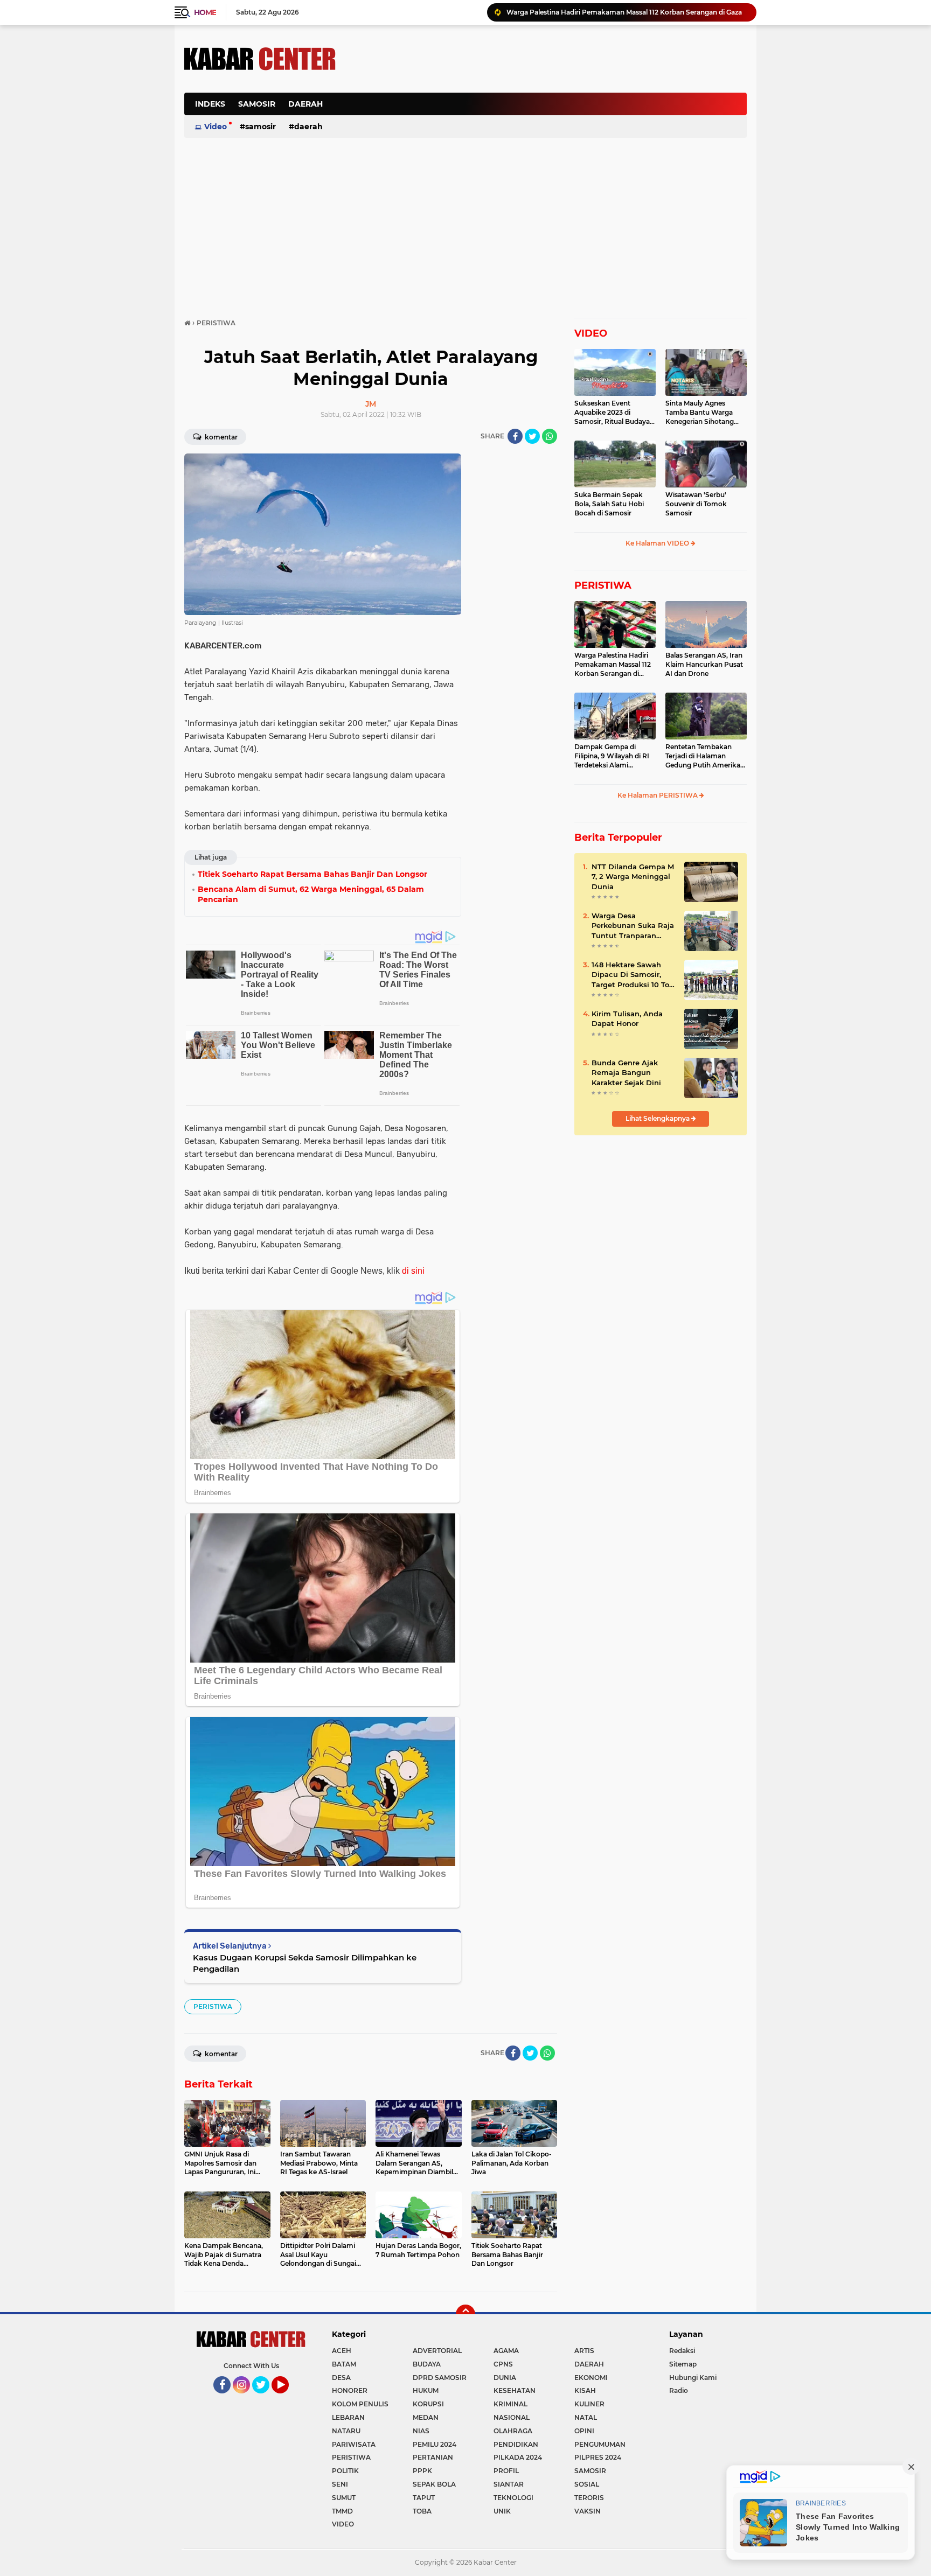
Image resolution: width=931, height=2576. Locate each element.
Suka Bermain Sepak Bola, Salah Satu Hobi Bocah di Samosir (609, 504)
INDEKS (210, 104)
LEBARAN (348, 2417)
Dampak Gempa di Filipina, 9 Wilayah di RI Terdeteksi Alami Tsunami (612, 756)
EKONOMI (591, 2378)
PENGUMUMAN (600, 2444)
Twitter (266, 2398)
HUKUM (426, 2390)
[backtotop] (465, 2314)
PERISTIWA (213, 2006)
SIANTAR (509, 2484)
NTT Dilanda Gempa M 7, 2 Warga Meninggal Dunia (633, 876)
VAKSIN (588, 2511)
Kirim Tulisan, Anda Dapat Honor (627, 1018)
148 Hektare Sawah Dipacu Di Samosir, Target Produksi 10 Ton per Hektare (633, 975)
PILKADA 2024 (518, 2457)
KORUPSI (428, 2404)
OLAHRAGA (513, 2431)
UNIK (502, 2511)
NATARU (346, 2431)
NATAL (586, 2417)
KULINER (589, 2404)
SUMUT (344, 2498)
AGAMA (506, 2351)
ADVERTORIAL (437, 2351)
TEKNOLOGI (513, 2498)
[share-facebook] (515, 436)
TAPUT (424, 2498)
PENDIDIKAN (516, 2444)
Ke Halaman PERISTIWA (658, 795)
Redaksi (682, 2351)
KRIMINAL (510, 2404)
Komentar (220, 437)
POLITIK (345, 2471)
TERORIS (589, 2498)
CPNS (503, 2364)
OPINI (584, 2431)
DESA (341, 2378)
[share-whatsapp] (550, 436)
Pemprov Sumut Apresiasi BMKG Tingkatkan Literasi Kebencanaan (615, 13)
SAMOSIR (257, 104)
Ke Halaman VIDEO (658, 543)
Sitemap (683, 2364)
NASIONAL (512, 2417)
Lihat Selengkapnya (658, 1118)
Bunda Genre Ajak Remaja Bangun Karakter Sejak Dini (626, 1072)
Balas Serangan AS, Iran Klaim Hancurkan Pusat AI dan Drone (704, 664)
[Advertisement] (551, 110)
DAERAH (305, 104)
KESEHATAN (515, 2390)
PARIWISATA (354, 2444)
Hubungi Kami (693, 2378)
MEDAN (426, 2417)
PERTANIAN (433, 2457)
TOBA (422, 2511)
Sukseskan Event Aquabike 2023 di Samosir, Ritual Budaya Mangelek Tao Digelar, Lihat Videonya (612, 413)
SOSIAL (587, 2484)
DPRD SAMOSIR (440, 2378)
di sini (413, 1271)
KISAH (585, 2390)
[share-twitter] (532, 436)
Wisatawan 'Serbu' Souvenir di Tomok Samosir (696, 504)
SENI (340, 2484)
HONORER (350, 2390)
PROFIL (506, 2471)
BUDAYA (427, 2364)
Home (205, 12)
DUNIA (505, 2378)
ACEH (342, 2351)
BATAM (344, 2364)
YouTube (287, 2398)
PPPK (422, 2471)
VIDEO (591, 333)
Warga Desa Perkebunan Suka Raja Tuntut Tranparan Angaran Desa (633, 926)
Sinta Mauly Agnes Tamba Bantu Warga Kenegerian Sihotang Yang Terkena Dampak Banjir (702, 413)
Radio (679, 2390)
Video (216, 127)
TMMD (342, 2511)
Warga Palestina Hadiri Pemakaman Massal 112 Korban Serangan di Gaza (613, 665)
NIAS (421, 2431)
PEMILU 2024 (435, 2444)
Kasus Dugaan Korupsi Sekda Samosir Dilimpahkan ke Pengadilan (305, 1963)
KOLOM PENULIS (360, 2404)
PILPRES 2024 (598, 2457)
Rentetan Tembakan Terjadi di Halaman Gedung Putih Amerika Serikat (703, 756)
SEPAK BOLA (434, 2484)
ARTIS (584, 2351)
